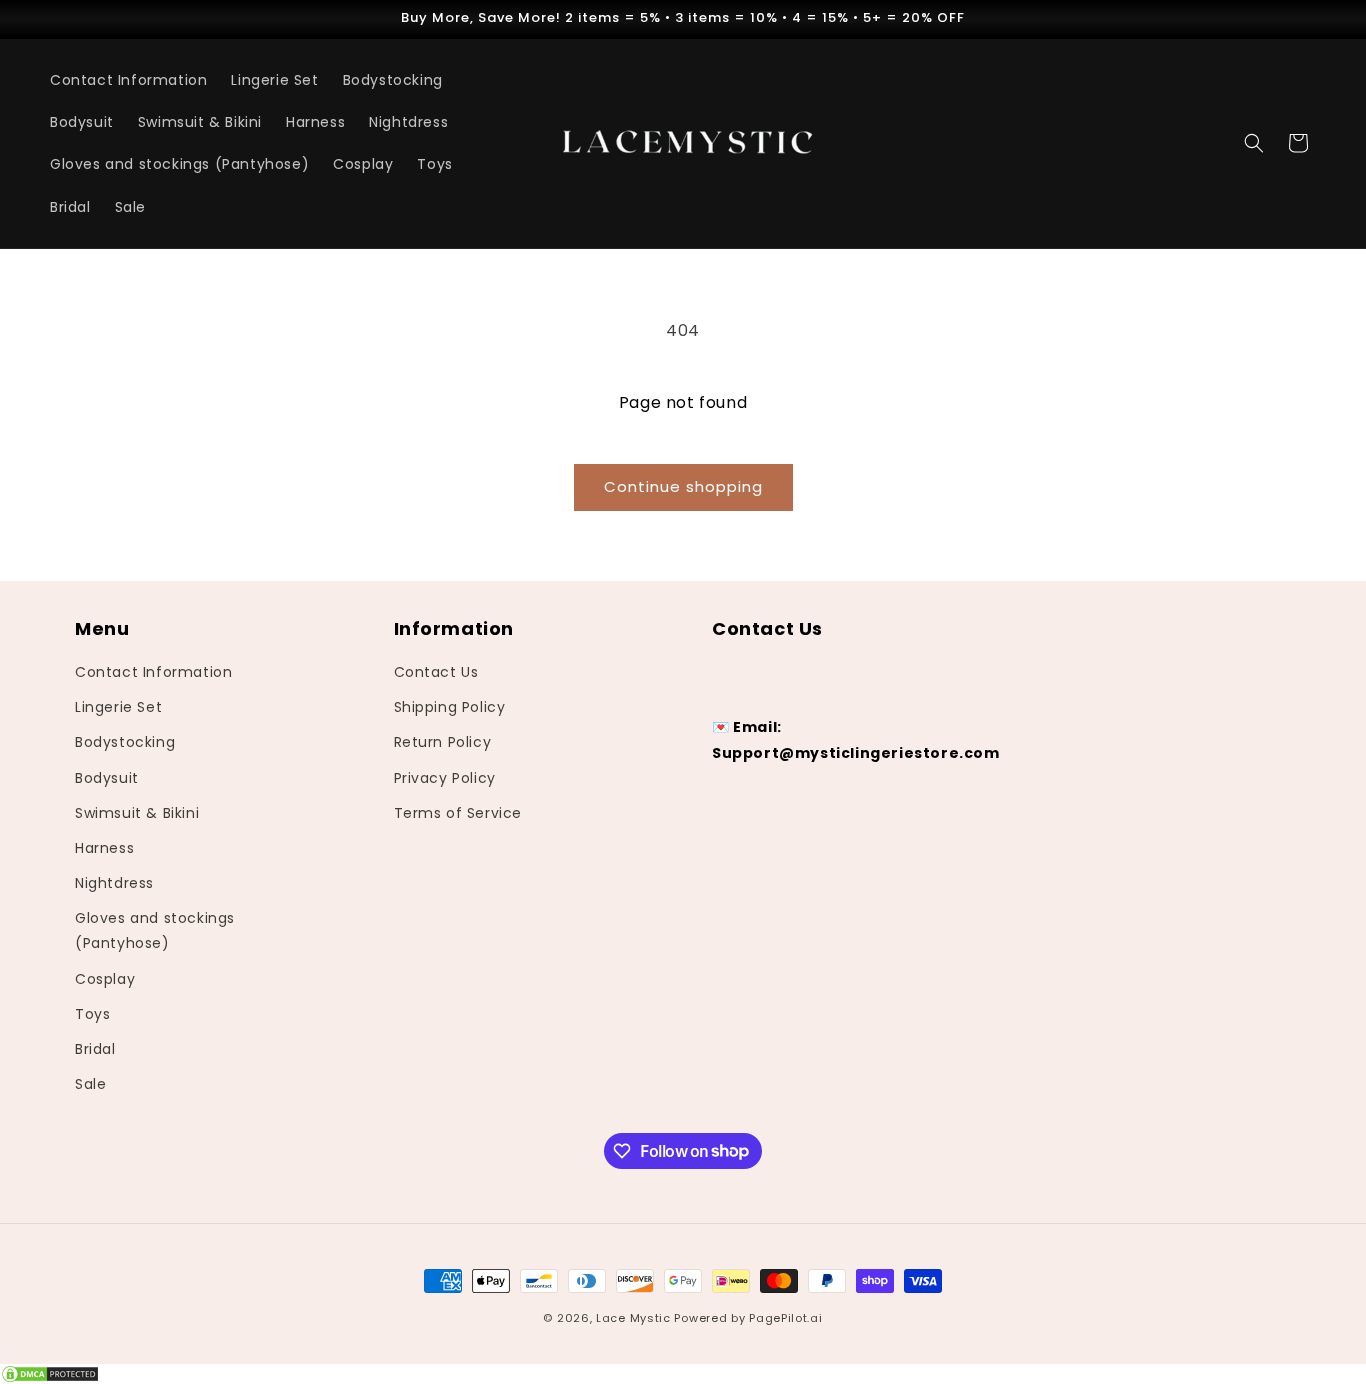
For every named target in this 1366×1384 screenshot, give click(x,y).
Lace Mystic (633, 1318)
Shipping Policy (450, 707)
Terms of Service (458, 813)
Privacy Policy (445, 778)
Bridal (95, 1049)
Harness (104, 848)
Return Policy (443, 743)
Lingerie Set (118, 707)
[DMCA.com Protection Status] (683, 1374)
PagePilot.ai (785, 1318)
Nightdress (114, 883)
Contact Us (436, 672)
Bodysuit (107, 778)
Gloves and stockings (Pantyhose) (155, 930)
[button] (1254, 143)
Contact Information (153, 672)
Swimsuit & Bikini (137, 813)
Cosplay (105, 979)
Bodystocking (125, 743)
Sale (90, 1084)
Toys (92, 1014)
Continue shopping (683, 486)
